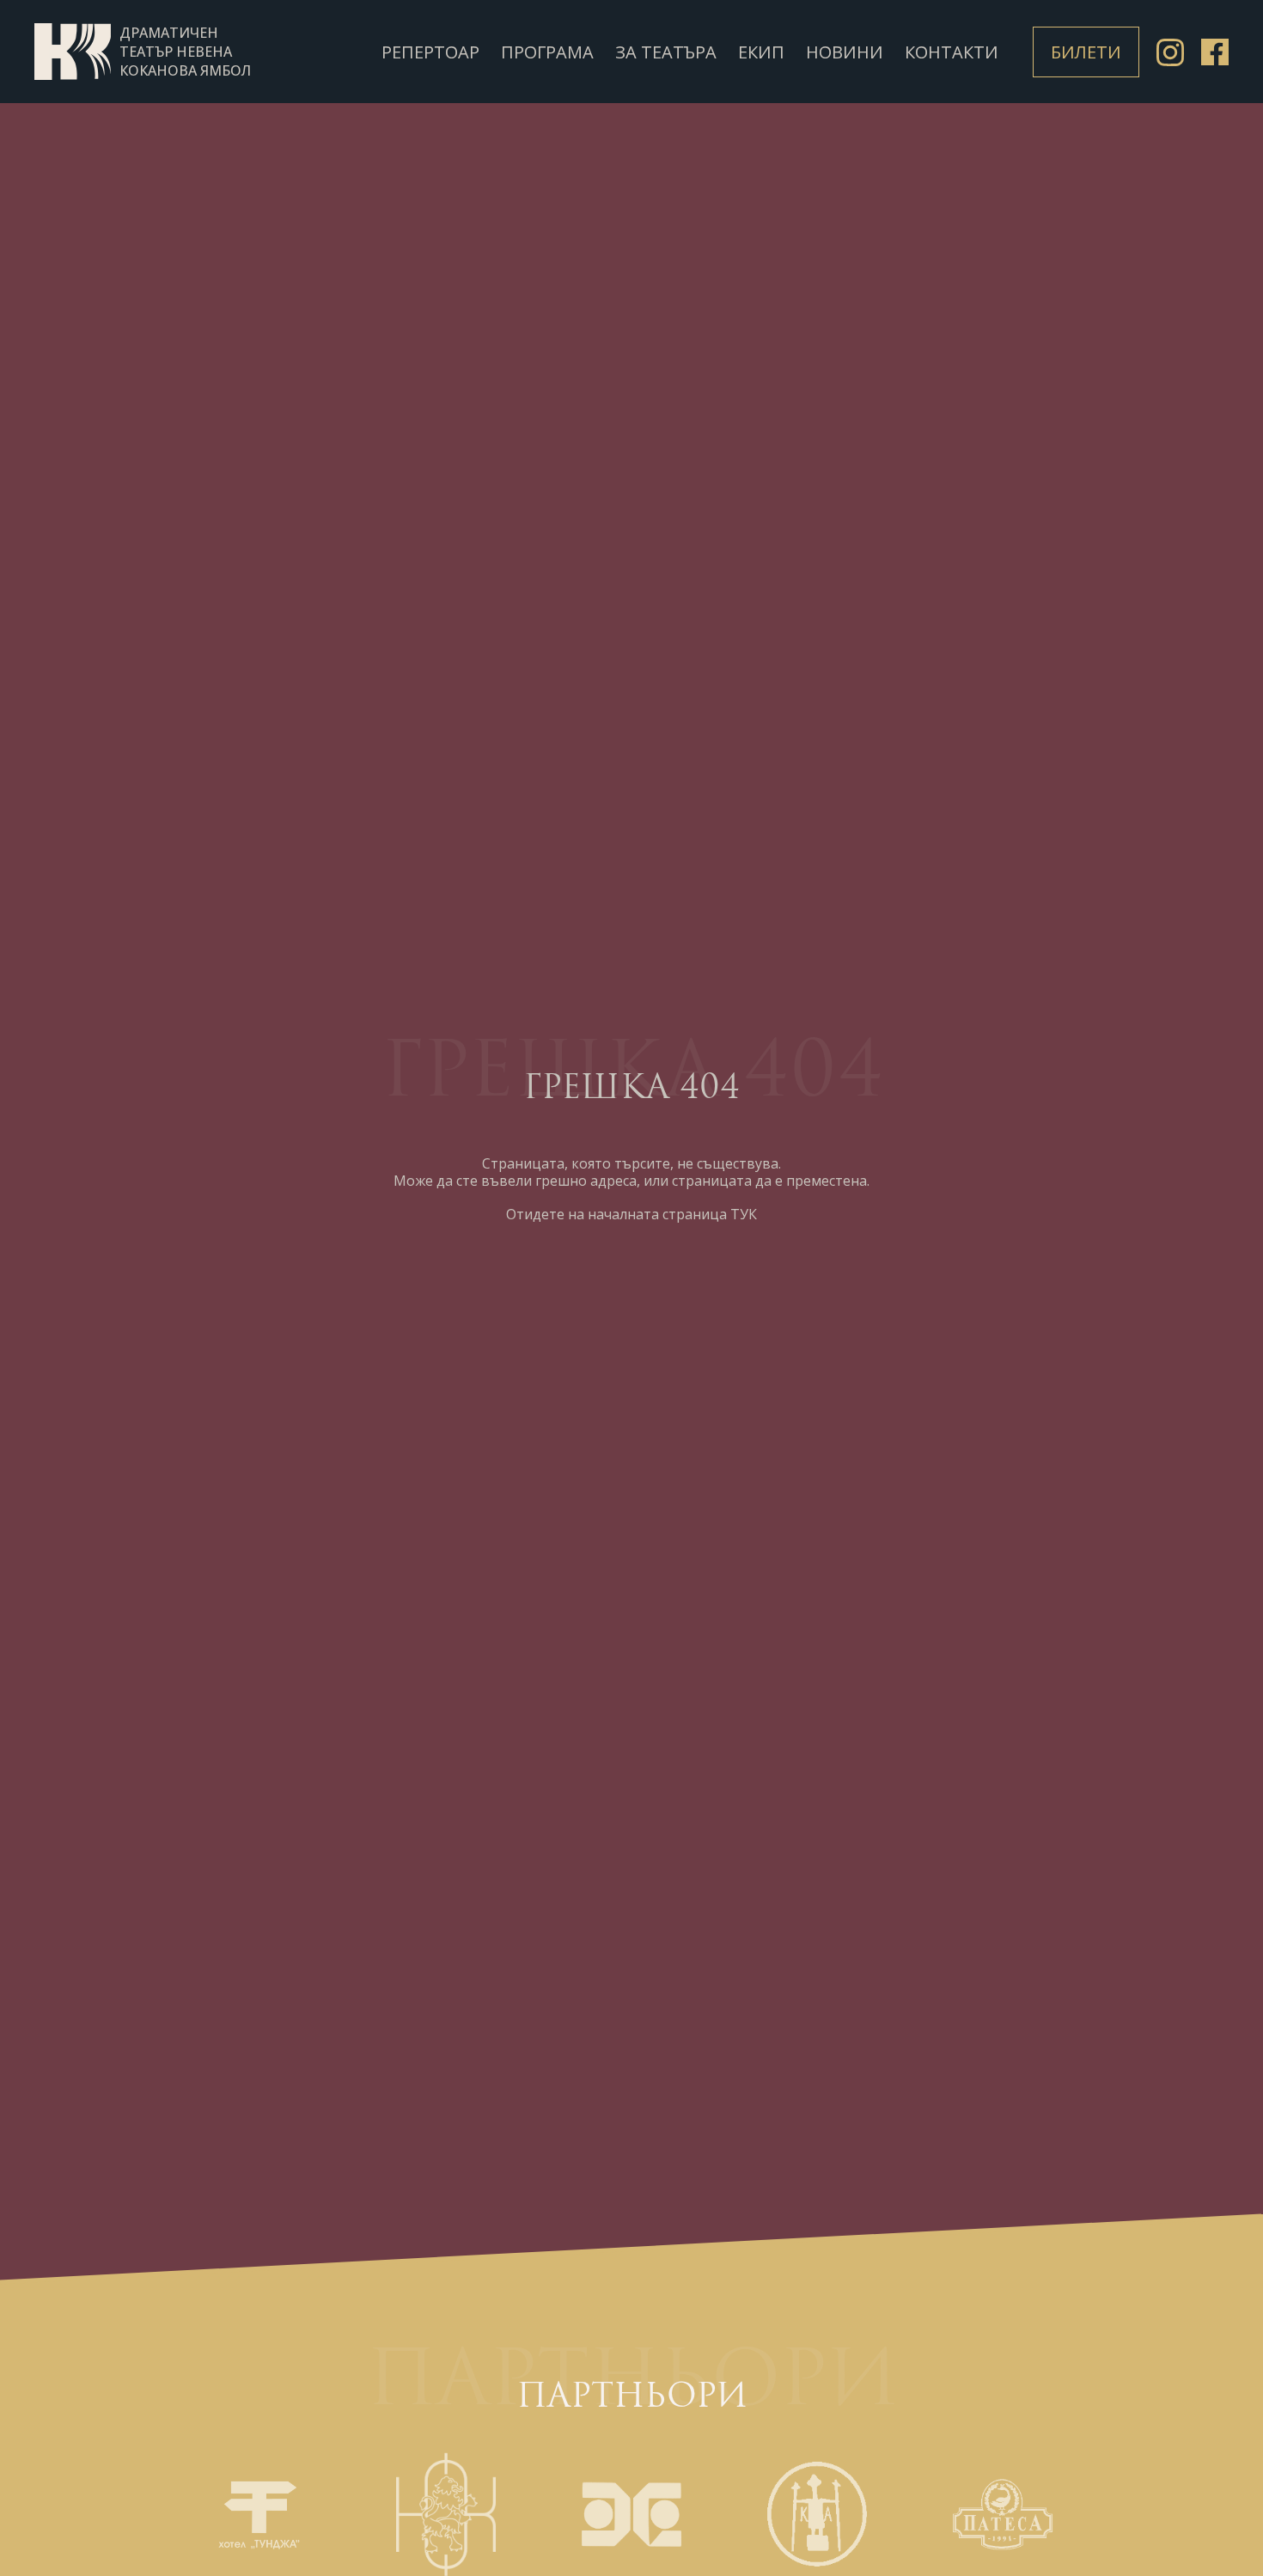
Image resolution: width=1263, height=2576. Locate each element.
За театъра (666, 52)
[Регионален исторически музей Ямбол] (817, 2514)
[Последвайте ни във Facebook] (1215, 54)
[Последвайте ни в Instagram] (1170, 54)
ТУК (744, 1214)
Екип (761, 52)
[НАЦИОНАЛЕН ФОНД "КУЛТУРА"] (446, 2514)
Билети (1086, 52)
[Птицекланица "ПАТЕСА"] (1003, 2514)
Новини (845, 52)
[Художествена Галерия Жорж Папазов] (631, 2514)
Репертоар (430, 52)
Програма (547, 52)
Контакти (952, 52)
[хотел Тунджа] (260, 2514)
